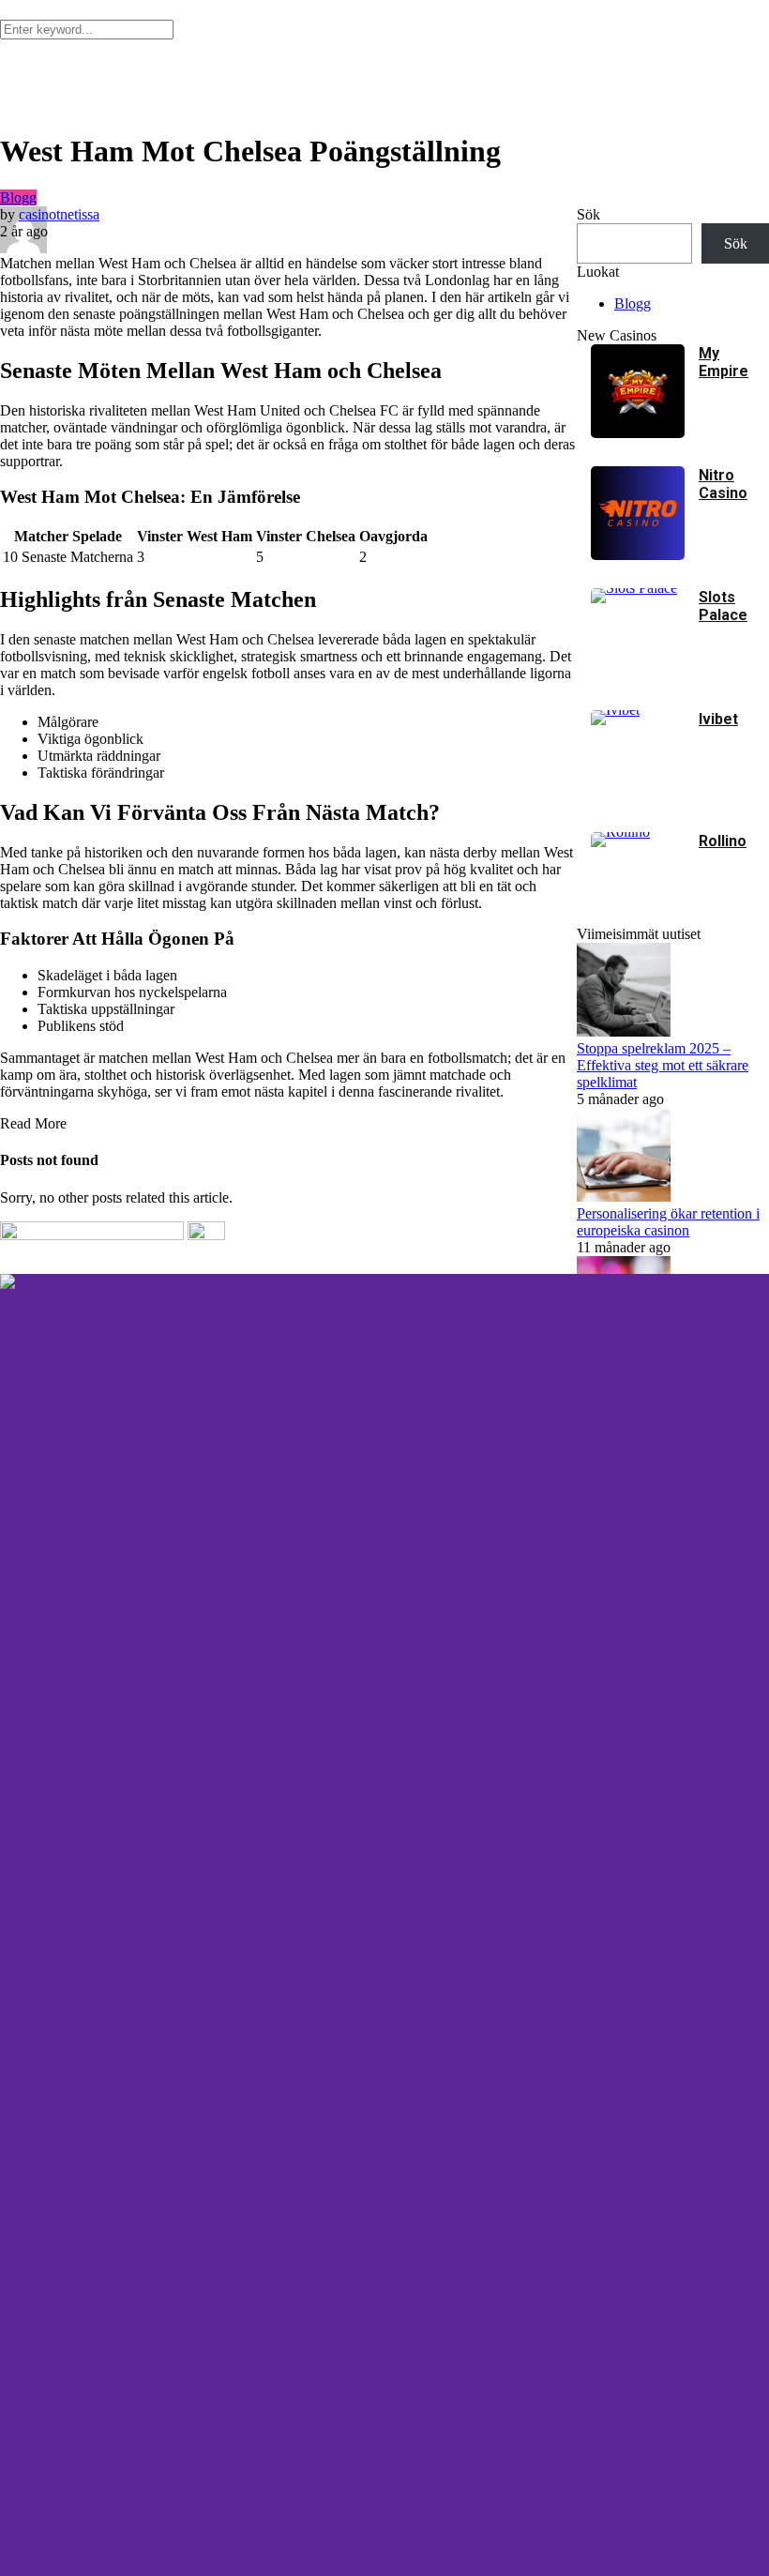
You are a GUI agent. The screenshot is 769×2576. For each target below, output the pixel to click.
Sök (588, 214)
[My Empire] (638, 433)
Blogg (18, 197)
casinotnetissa (59, 214)
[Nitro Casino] (638, 555)
